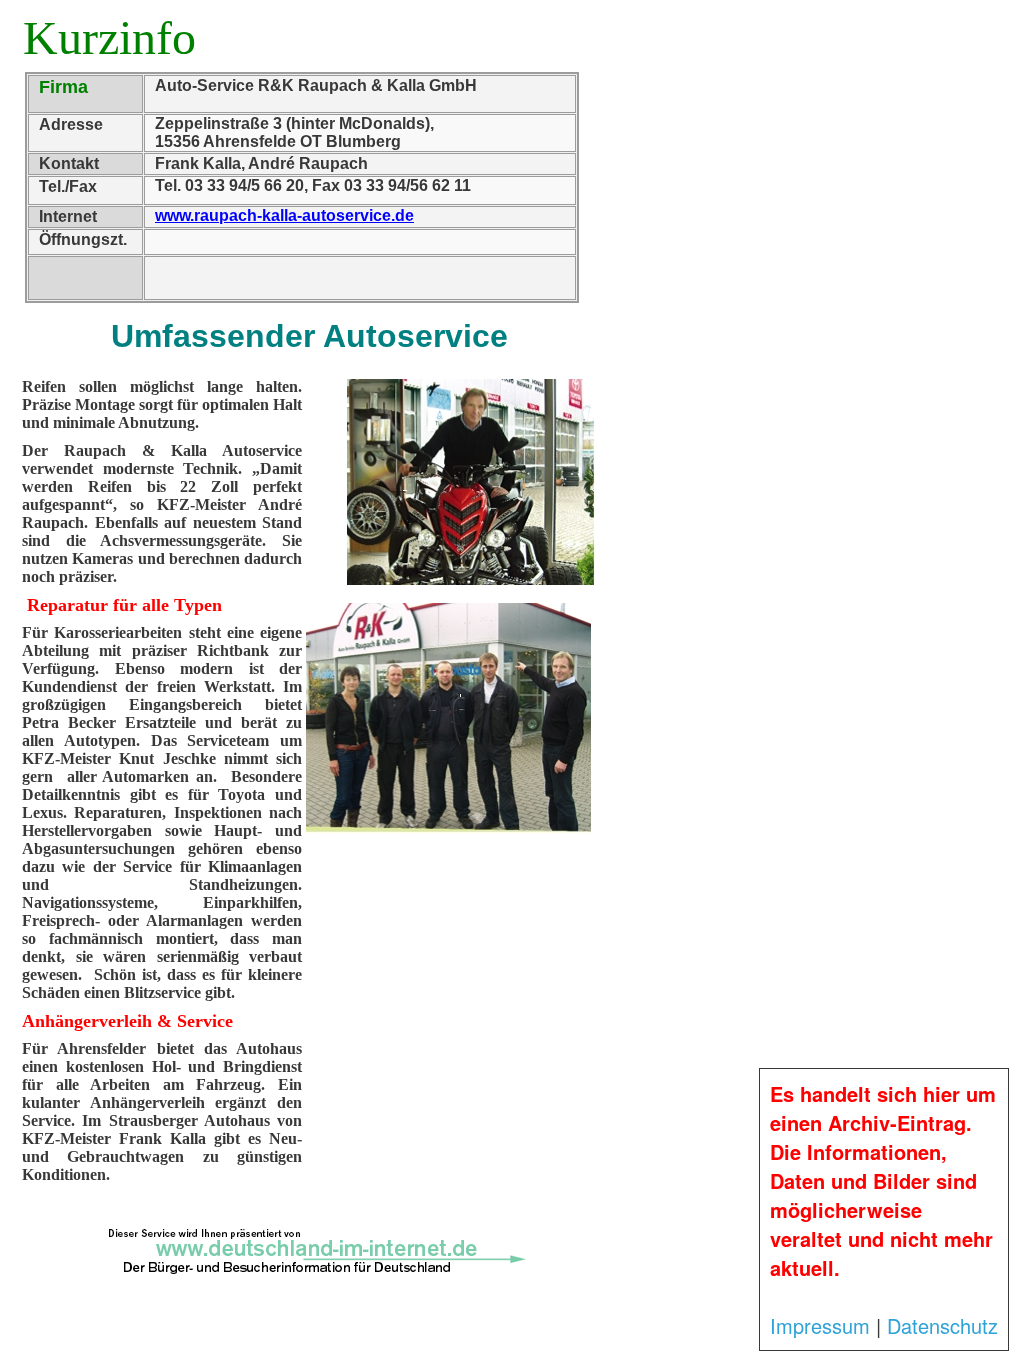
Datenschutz (942, 1325)
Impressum (820, 1325)
